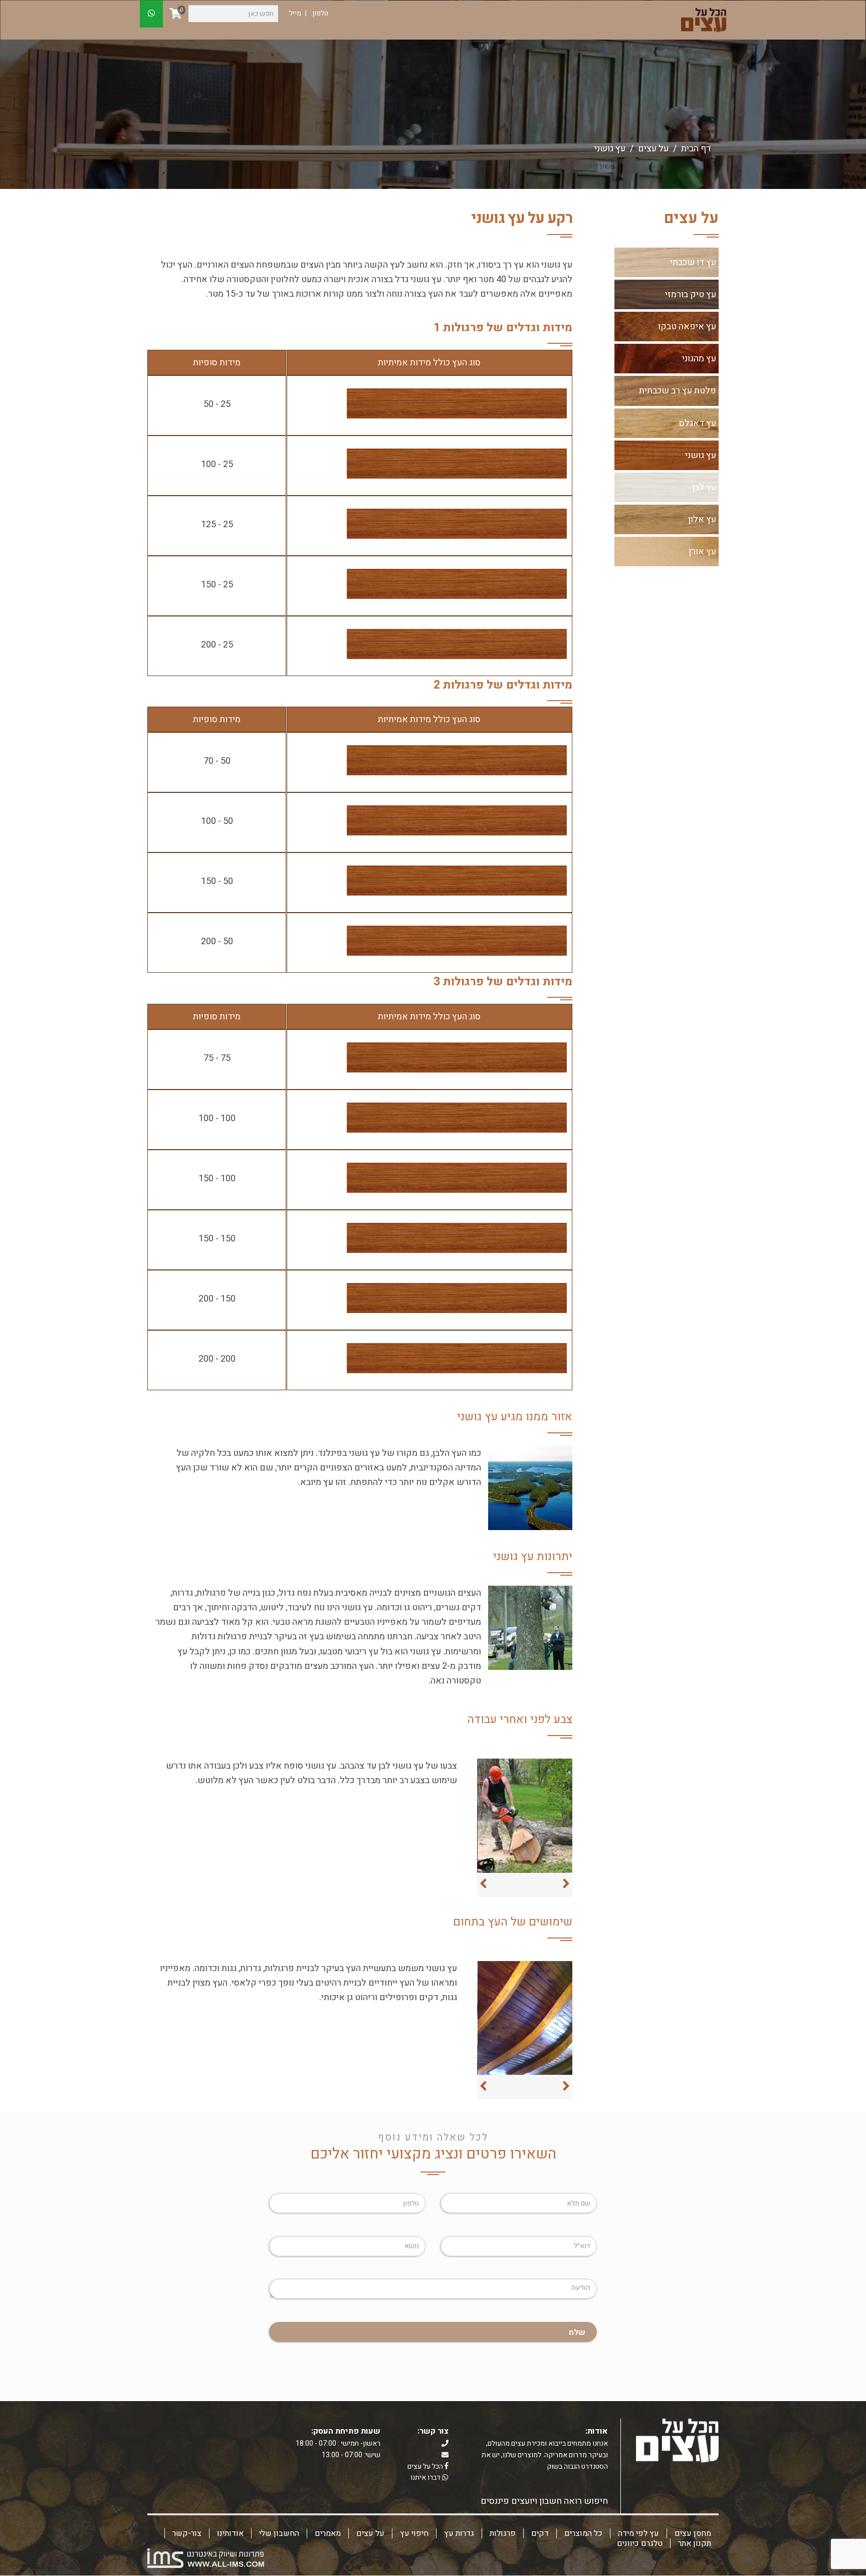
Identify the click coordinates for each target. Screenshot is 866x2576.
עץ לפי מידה (638, 2533)
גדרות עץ (459, 2533)
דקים (540, 2533)
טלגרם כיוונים (640, 2543)
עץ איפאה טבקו (687, 327)
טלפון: (319, 13)
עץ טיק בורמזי (691, 294)
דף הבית (696, 149)
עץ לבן (704, 487)
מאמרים (328, 2533)
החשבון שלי (279, 2533)
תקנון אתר (695, 2543)
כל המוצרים (583, 2533)
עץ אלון (702, 519)
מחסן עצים (693, 2533)
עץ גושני (701, 455)
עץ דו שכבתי (693, 262)
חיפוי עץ (414, 2533)
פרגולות (503, 2533)
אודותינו (230, 2533)
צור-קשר (187, 2533)
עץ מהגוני (699, 359)
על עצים (370, 2533)
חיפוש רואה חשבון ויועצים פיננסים (544, 2501)
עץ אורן (702, 552)
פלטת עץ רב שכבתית (678, 391)
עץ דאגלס (698, 423)
